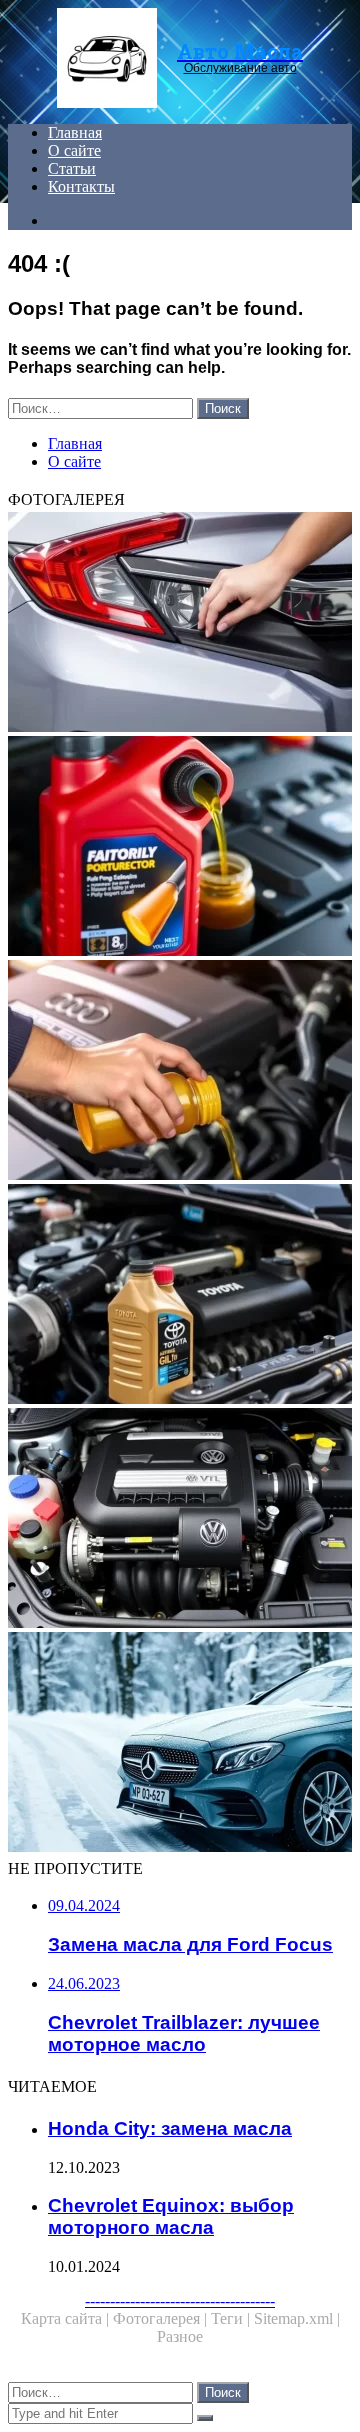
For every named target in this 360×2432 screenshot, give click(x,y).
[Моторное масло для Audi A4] (180, 1072)
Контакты (81, 186)
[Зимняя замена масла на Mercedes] (180, 1744)
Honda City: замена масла (170, 2128)
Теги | (232, 2318)
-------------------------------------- (180, 2300)
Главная (75, 132)
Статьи (72, 168)
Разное (180, 2336)
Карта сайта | (67, 2318)
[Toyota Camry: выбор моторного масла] (180, 1296)
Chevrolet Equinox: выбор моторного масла (171, 2216)
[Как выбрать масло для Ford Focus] (180, 848)
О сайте (74, 150)
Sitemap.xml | (297, 2318)
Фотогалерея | (162, 2318)
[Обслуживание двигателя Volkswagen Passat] (180, 1520)
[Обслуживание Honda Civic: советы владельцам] (180, 624)
